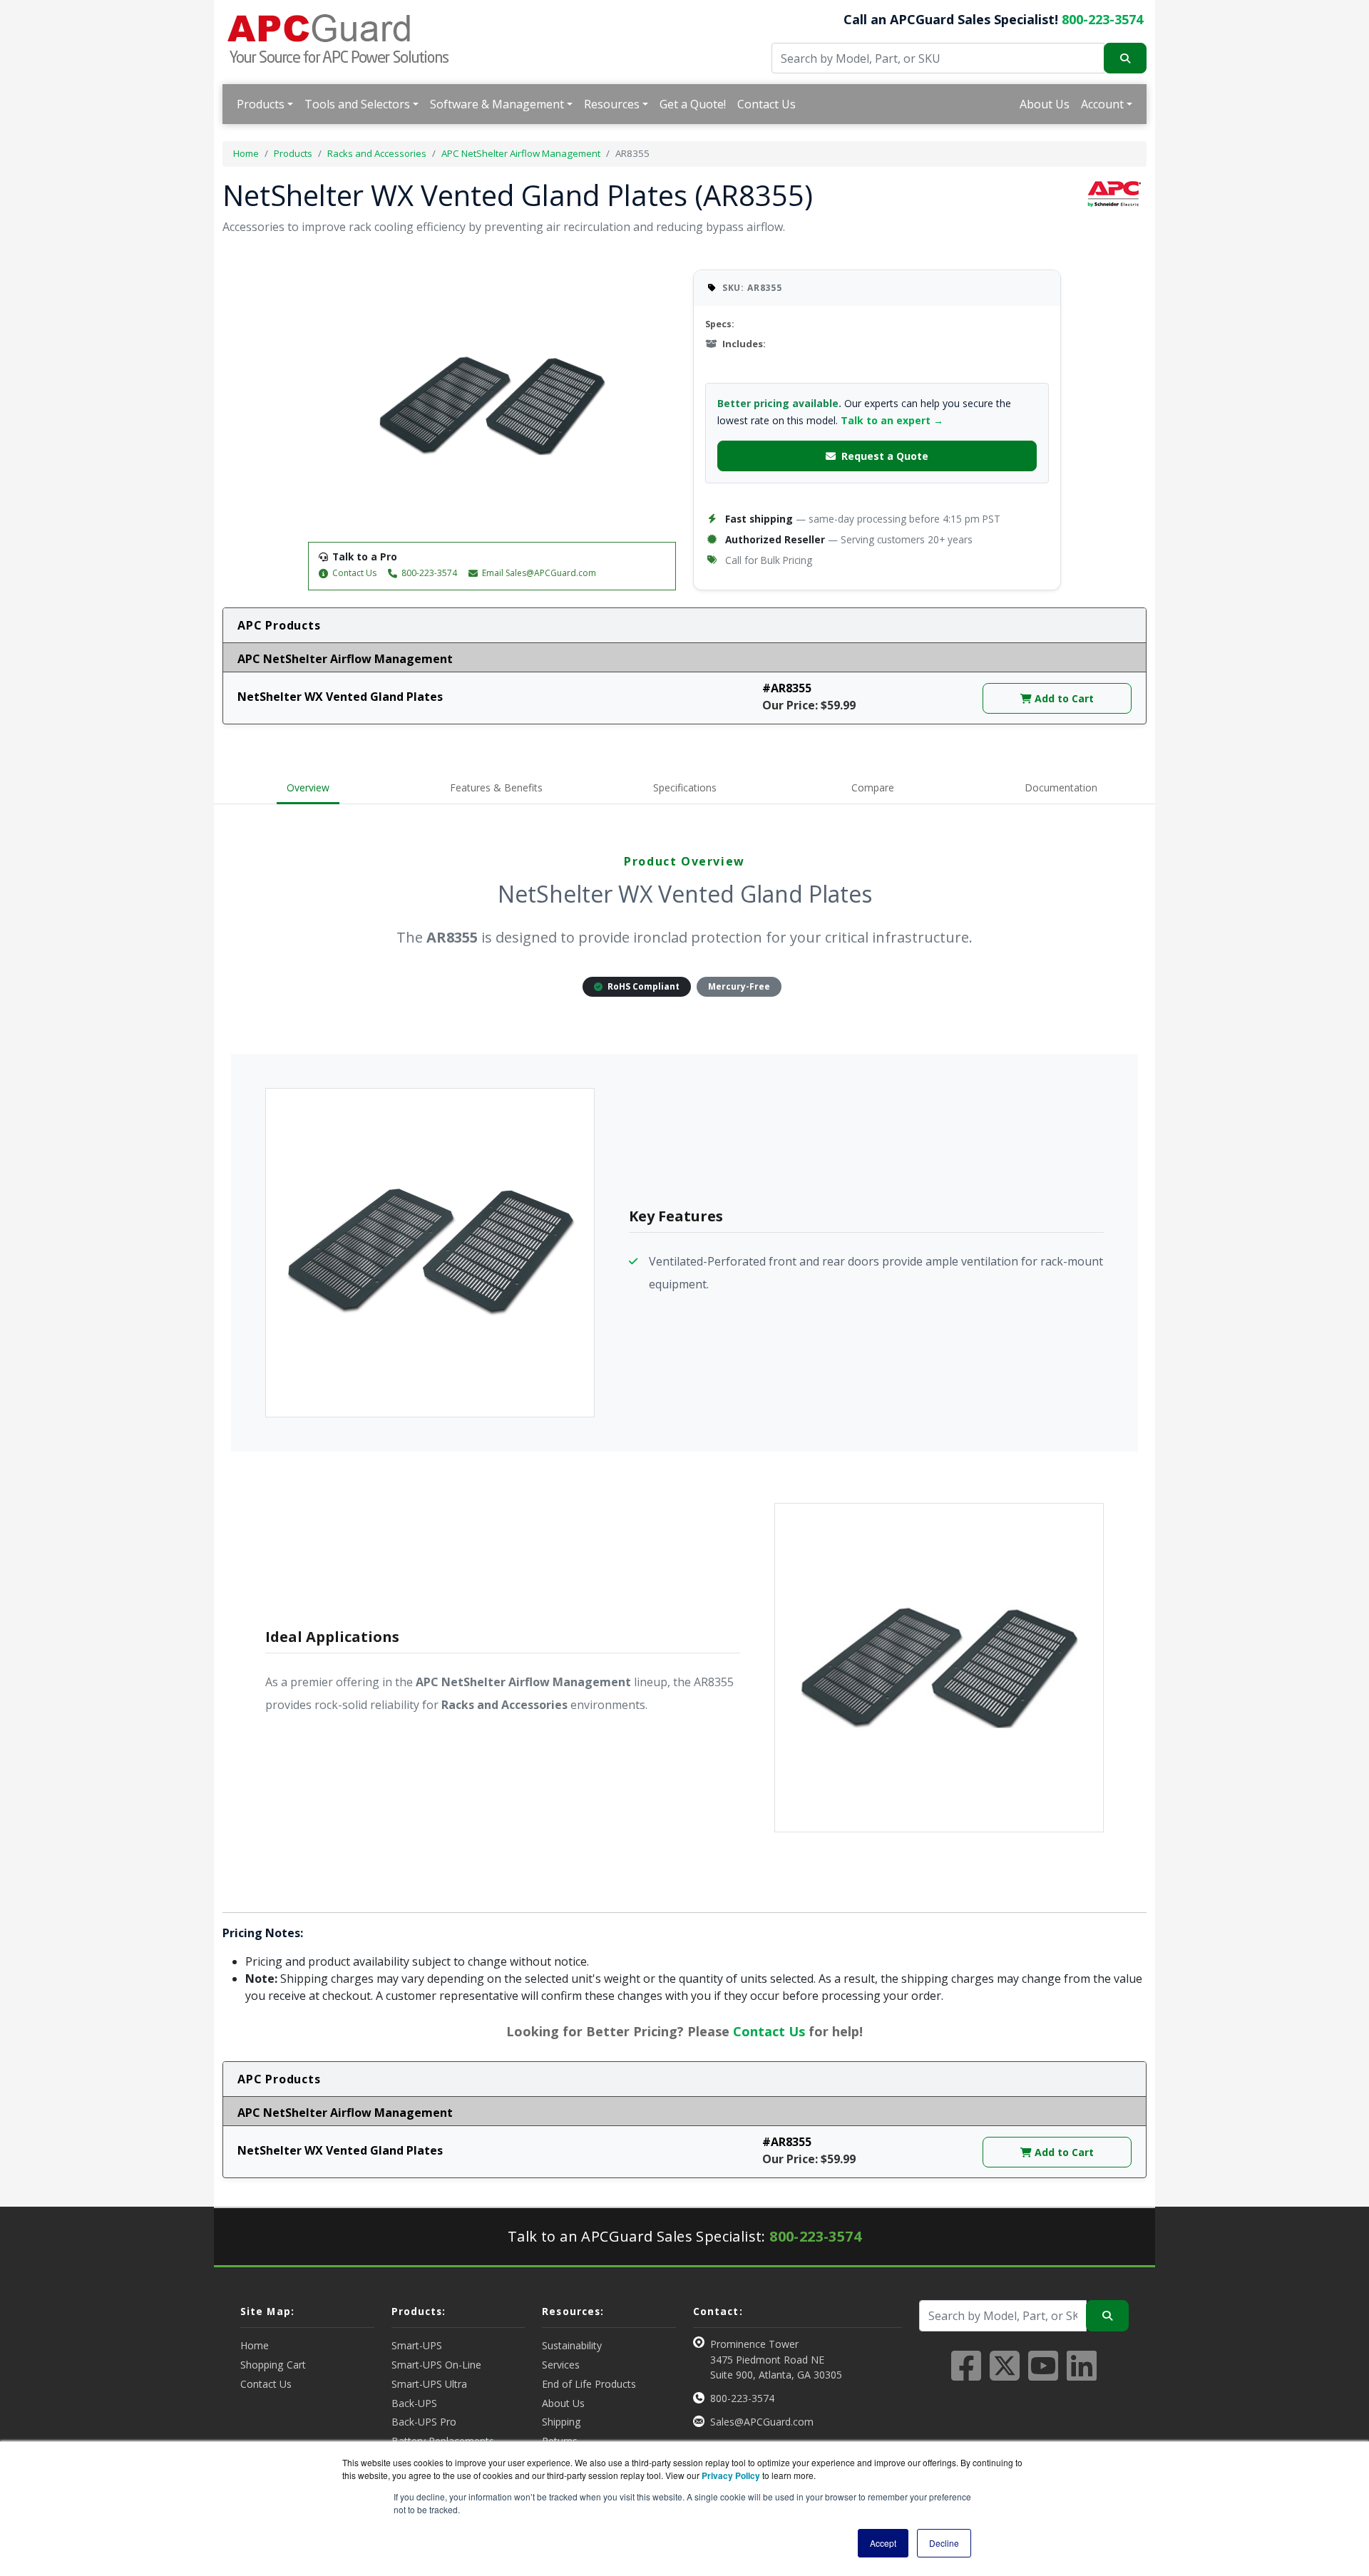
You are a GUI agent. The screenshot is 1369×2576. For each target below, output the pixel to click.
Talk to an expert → (892, 420)
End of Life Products (589, 2384)
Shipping (562, 2422)
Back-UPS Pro (424, 2422)
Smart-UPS (417, 2345)
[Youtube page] (1043, 2374)
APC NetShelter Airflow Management (521, 153)
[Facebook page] (966, 2374)
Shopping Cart (273, 2365)
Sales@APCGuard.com (762, 2422)
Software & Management (497, 104)
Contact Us (766, 104)
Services (561, 2365)
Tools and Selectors (357, 104)
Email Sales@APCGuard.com (539, 573)
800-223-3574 (1102, 19)
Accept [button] (883, 2543)
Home (246, 153)
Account (1102, 104)
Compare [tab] (873, 787)
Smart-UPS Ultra (429, 2384)
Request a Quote (885, 456)
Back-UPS (414, 2403)
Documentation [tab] (1061, 787)
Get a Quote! (693, 104)
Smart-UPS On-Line (436, 2365)
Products (261, 104)
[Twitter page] (1005, 2374)
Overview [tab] (308, 787)
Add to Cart (1063, 698)
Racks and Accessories (377, 153)
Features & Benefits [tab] (496, 787)
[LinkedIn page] (1082, 2374)
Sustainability (572, 2345)
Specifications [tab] (685, 787)
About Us (1045, 104)
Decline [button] (944, 2543)
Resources (612, 104)
